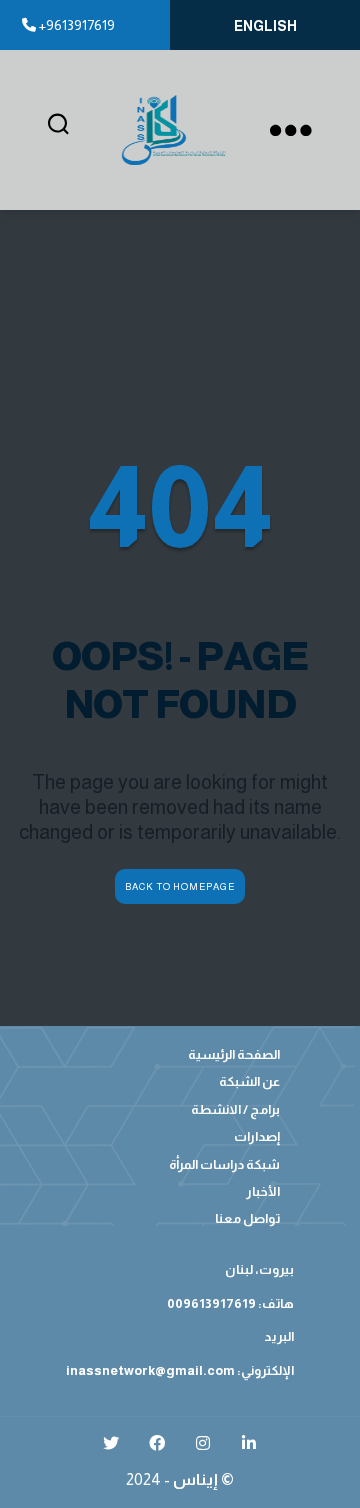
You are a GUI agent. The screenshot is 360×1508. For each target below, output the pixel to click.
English (265, 26)
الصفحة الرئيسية (234, 1054)
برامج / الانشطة (235, 1109)
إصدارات (257, 1136)
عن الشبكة (249, 1081)
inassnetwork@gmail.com (150, 1370)
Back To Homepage (180, 886)
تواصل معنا (247, 1218)
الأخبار (263, 1191)
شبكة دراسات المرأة (224, 1164)
